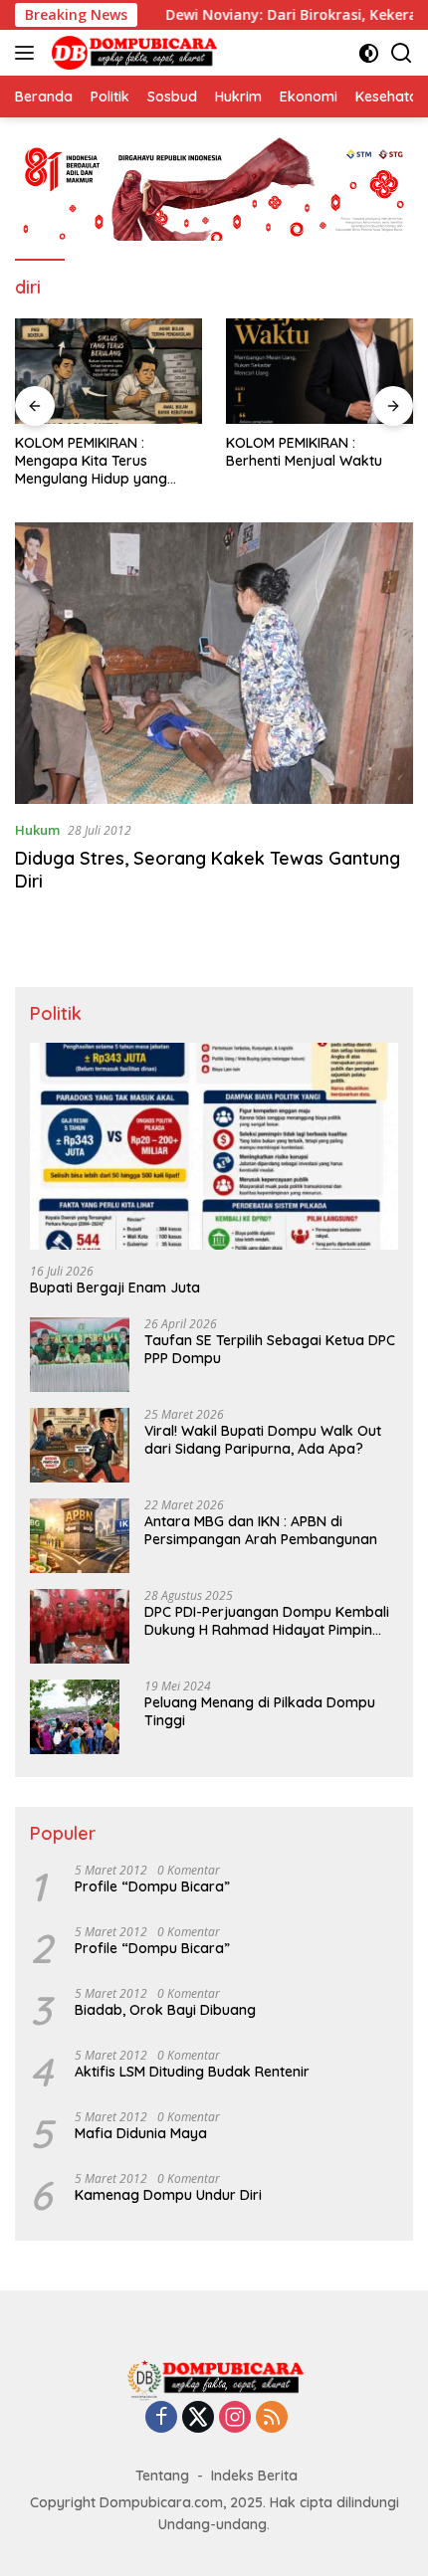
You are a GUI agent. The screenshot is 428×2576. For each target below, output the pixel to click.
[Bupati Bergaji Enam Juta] (214, 1146)
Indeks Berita (254, 2476)
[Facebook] (161, 2418)
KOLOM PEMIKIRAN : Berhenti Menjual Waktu (304, 452)
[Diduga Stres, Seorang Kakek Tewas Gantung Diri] (214, 663)
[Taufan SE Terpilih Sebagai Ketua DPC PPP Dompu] (80, 1355)
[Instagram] (235, 2418)
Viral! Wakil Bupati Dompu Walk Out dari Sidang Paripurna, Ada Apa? (263, 1440)
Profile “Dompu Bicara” (152, 1886)
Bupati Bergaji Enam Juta (115, 1288)
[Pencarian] (402, 53)
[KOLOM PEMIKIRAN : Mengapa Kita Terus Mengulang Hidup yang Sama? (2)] (108, 371)
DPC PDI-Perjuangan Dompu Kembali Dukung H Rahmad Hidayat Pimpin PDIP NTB (267, 1621)
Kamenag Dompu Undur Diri (168, 2195)
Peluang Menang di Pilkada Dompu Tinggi (260, 1711)
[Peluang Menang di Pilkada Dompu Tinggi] (75, 1717)
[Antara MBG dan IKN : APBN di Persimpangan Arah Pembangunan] (80, 1536)
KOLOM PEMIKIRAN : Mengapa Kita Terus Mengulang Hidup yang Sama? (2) (91, 461)
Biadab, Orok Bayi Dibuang (165, 2010)
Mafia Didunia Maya (141, 2133)
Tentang (162, 2476)
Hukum (37, 830)
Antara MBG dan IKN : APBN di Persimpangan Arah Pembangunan (261, 1530)
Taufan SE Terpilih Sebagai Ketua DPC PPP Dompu (270, 1349)
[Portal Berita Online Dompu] (132, 53)
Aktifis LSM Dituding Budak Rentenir (192, 2072)
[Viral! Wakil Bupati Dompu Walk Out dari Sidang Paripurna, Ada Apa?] (80, 1445)
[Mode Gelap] (369, 53)
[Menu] (28, 53)
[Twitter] (198, 2418)
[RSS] (272, 2418)
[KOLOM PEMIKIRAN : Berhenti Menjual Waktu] (320, 371)
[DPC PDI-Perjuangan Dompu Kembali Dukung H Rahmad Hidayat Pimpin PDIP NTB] (80, 1626)
